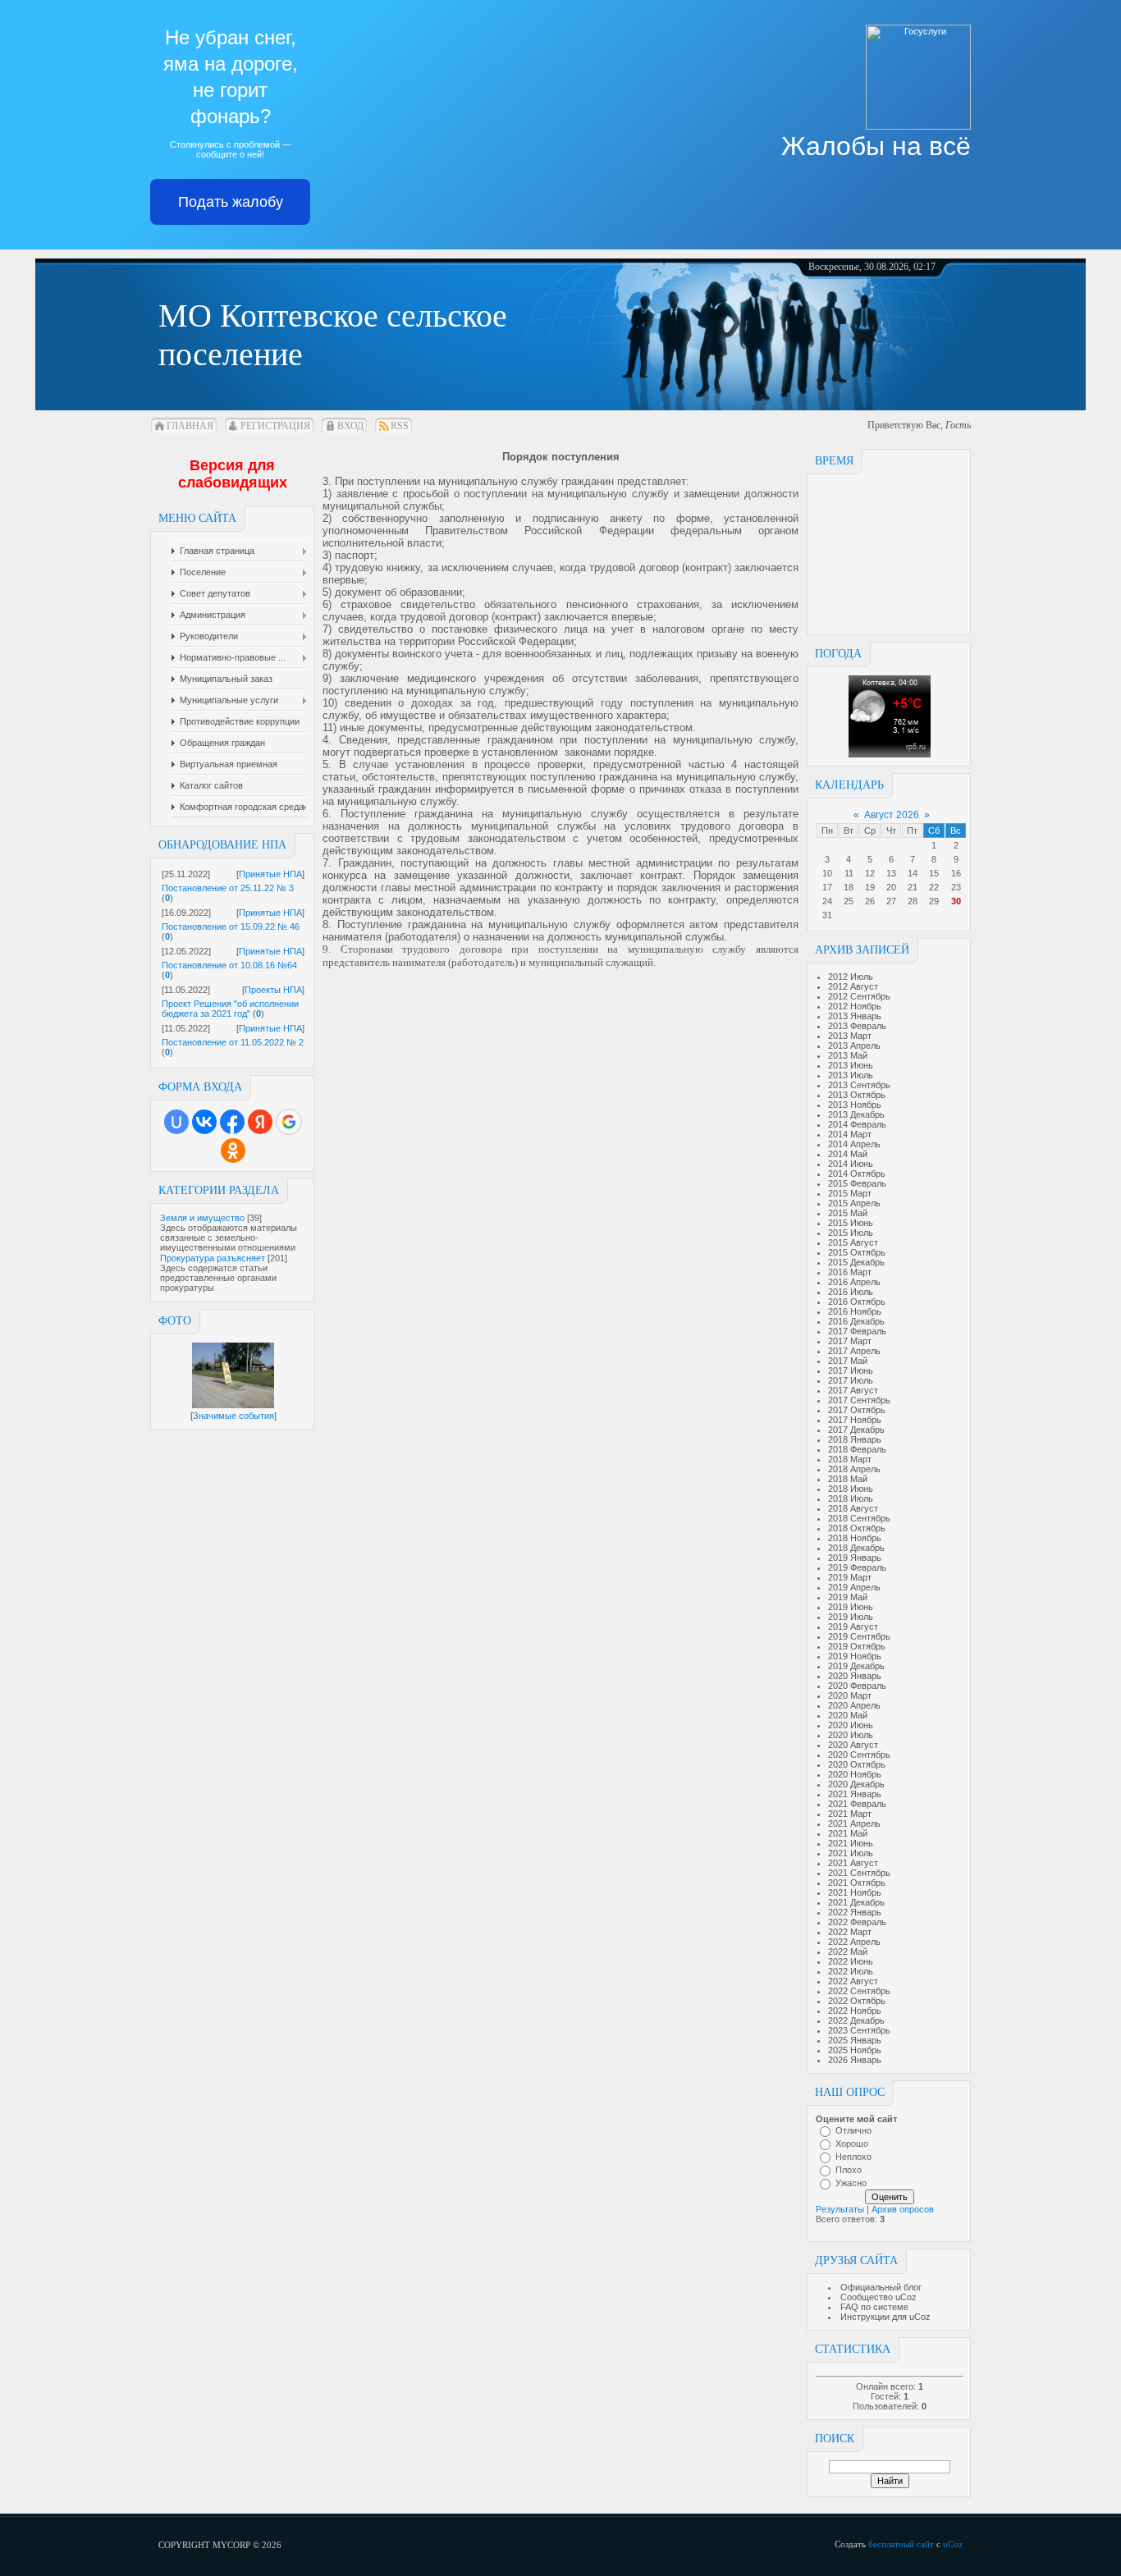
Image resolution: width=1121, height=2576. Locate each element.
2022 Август (853, 1981)
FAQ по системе (874, 2307)
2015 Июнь (851, 1223)
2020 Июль (851, 1735)
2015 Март (850, 1193)
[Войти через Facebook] (232, 1122)
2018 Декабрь (856, 1548)
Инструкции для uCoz (885, 2317)
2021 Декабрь (856, 1902)
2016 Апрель (854, 1282)
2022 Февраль (857, 1922)
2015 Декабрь (856, 1262)
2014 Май (848, 1154)
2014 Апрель (854, 1144)
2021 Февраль (857, 1804)
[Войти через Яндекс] (260, 1122)
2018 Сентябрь (859, 1518)
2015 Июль (851, 1233)
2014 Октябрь (857, 1174)
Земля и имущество (202, 1218)
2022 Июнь (851, 1961)
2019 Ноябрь (855, 1656)
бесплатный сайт (901, 2544)
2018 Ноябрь (855, 1538)
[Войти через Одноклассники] (233, 1151)
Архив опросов (903, 2209)
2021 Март (850, 1814)
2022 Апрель (854, 1942)
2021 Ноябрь (855, 1892)
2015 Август (853, 1242)
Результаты (840, 2209)
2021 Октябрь (857, 1883)
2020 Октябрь (857, 1764)
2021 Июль (851, 1853)
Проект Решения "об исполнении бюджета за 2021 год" (230, 1009)
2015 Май (848, 1213)
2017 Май (848, 1361)
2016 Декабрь (856, 1321)
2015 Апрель (854, 1203)
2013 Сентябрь (859, 1085)
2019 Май (848, 1597)
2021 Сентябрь (859, 1873)
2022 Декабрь (856, 2020)
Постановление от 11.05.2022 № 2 (233, 1042)
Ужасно (851, 2183)
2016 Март (850, 1272)
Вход (350, 426)
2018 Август (853, 1508)
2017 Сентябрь (859, 1400)
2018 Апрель (854, 1469)
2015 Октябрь (857, 1252)
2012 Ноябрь (855, 1006)
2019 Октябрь (857, 1646)
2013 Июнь (851, 1065)
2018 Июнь (851, 1489)
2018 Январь (855, 1439)
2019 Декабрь (856, 1666)
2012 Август (853, 986)
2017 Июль (851, 1380)
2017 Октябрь (857, 1410)
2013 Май (848, 1055)
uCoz (953, 2544)
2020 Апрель (854, 1705)
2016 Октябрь (857, 1302)
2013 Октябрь (857, 1095)
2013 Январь (855, 1016)
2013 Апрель (854, 1045)
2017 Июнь (851, 1370)
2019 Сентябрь (859, 1636)
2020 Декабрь (856, 1784)
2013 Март (850, 1036)
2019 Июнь (851, 1607)
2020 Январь (855, 1676)
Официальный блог (881, 2287)
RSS (400, 426)
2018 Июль (851, 1498)
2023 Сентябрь (859, 2030)
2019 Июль (851, 1617)
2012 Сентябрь (859, 996)
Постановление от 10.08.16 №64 (229, 965)
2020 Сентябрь (859, 1755)
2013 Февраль (857, 1026)
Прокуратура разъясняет (213, 1258)
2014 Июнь (851, 1164)
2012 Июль (851, 977)
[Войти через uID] (176, 1122)
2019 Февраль (857, 1567)
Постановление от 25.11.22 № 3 (228, 888)
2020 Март (850, 1695)
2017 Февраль (857, 1331)
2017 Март (850, 1341)
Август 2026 (892, 815)
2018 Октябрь (857, 1528)
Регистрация (275, 426)
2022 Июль (851, 1971)
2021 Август (853, 1863)
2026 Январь (855, 2060)
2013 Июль (851, 1075)
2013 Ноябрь (855, 1105)
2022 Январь (855, 1912)
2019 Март (850, 1577)
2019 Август (853, 1627)
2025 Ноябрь (855, 2050)
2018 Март (850, 1459)
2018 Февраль (857, 1449)
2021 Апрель (854, 1823)
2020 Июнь (851, 1725)
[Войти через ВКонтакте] (204, 1122)
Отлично (853, 2130)
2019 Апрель (854, 1587)
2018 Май (848, 1479)
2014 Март (850, 1134)
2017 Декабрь (856, 1430)
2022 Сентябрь (859, 1991)
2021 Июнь (851, 1843)
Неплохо (853, 2157)
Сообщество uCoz (878, 2297)
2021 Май (848, 1833)
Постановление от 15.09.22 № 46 (231, 927)
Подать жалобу (231, 202)
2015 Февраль (857, 1183)
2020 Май (848, 1715)
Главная (190, 426)
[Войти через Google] (289, 1122)
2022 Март (850, 1932)
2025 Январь (855, 2040)
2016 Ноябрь (855, 1311)
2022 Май (848, 1951)
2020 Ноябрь (855, 1774)
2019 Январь (855, 1558)
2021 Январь (855, 1794)
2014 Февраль (857, 1124)
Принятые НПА (270, 874)
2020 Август (853, 1745)
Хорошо (852, 2144)
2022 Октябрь (857, 2001)
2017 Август (853, 1390)
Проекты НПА (273, 990)
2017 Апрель (854, 1351)
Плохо (849, 2170)
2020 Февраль (857, 1686)
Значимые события (233, 1416)
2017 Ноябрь (855, 1420)
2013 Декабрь (856, 1114)
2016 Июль (851, 1292)
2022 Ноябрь (855, 2011)
